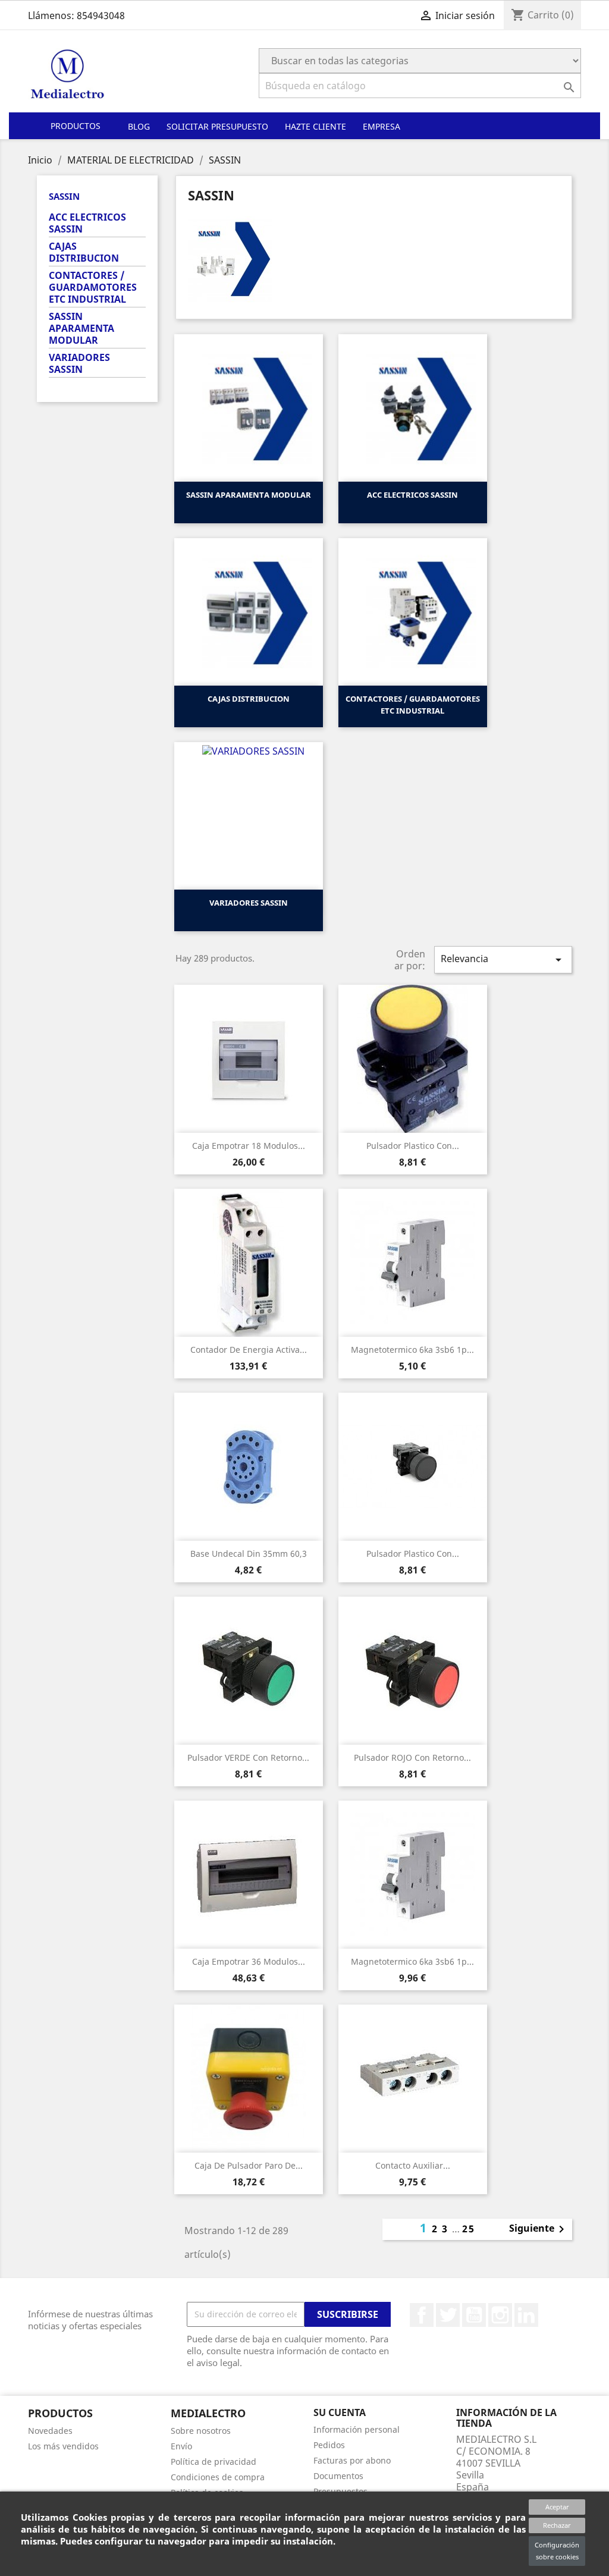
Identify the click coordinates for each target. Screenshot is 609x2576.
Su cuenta (340, 2412)
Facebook (422, 2315)
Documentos (338, 2476)
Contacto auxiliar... (413, 2165)
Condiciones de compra (218, 2477)
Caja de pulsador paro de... (249, 2165)
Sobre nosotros (201, 2431)
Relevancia (503, 959)
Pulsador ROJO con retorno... (412, 1757)
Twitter (448, 2315)
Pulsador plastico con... (413, 1146)
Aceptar (557, 2507)
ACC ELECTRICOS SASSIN (87, 223)
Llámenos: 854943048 (76, 15)
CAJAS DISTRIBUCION (84, 252)
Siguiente (539, 2229)
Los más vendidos (63, 2446)
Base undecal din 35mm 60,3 (249, 1554)
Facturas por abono (352, 2460)
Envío (181, 2446)
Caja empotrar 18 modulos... (249, 1146)
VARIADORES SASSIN (79, 364)
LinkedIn (526, 2315)
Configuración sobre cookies (557, 2551)
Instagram (500, 2315)
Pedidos (329, 2445)
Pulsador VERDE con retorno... (248, 1757)
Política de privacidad (214, 2462)
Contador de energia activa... (249, 1350)
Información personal (357, 2429)
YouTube (474, 2315)
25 (469, 2229)
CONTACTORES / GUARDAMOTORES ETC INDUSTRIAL (93, 288)
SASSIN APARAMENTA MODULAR (81, 329)
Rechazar (557, 2525)
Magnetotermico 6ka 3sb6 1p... (412, 1350)
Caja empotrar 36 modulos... (249, 1961)
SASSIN (64, 196)
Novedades (50, 2431)
